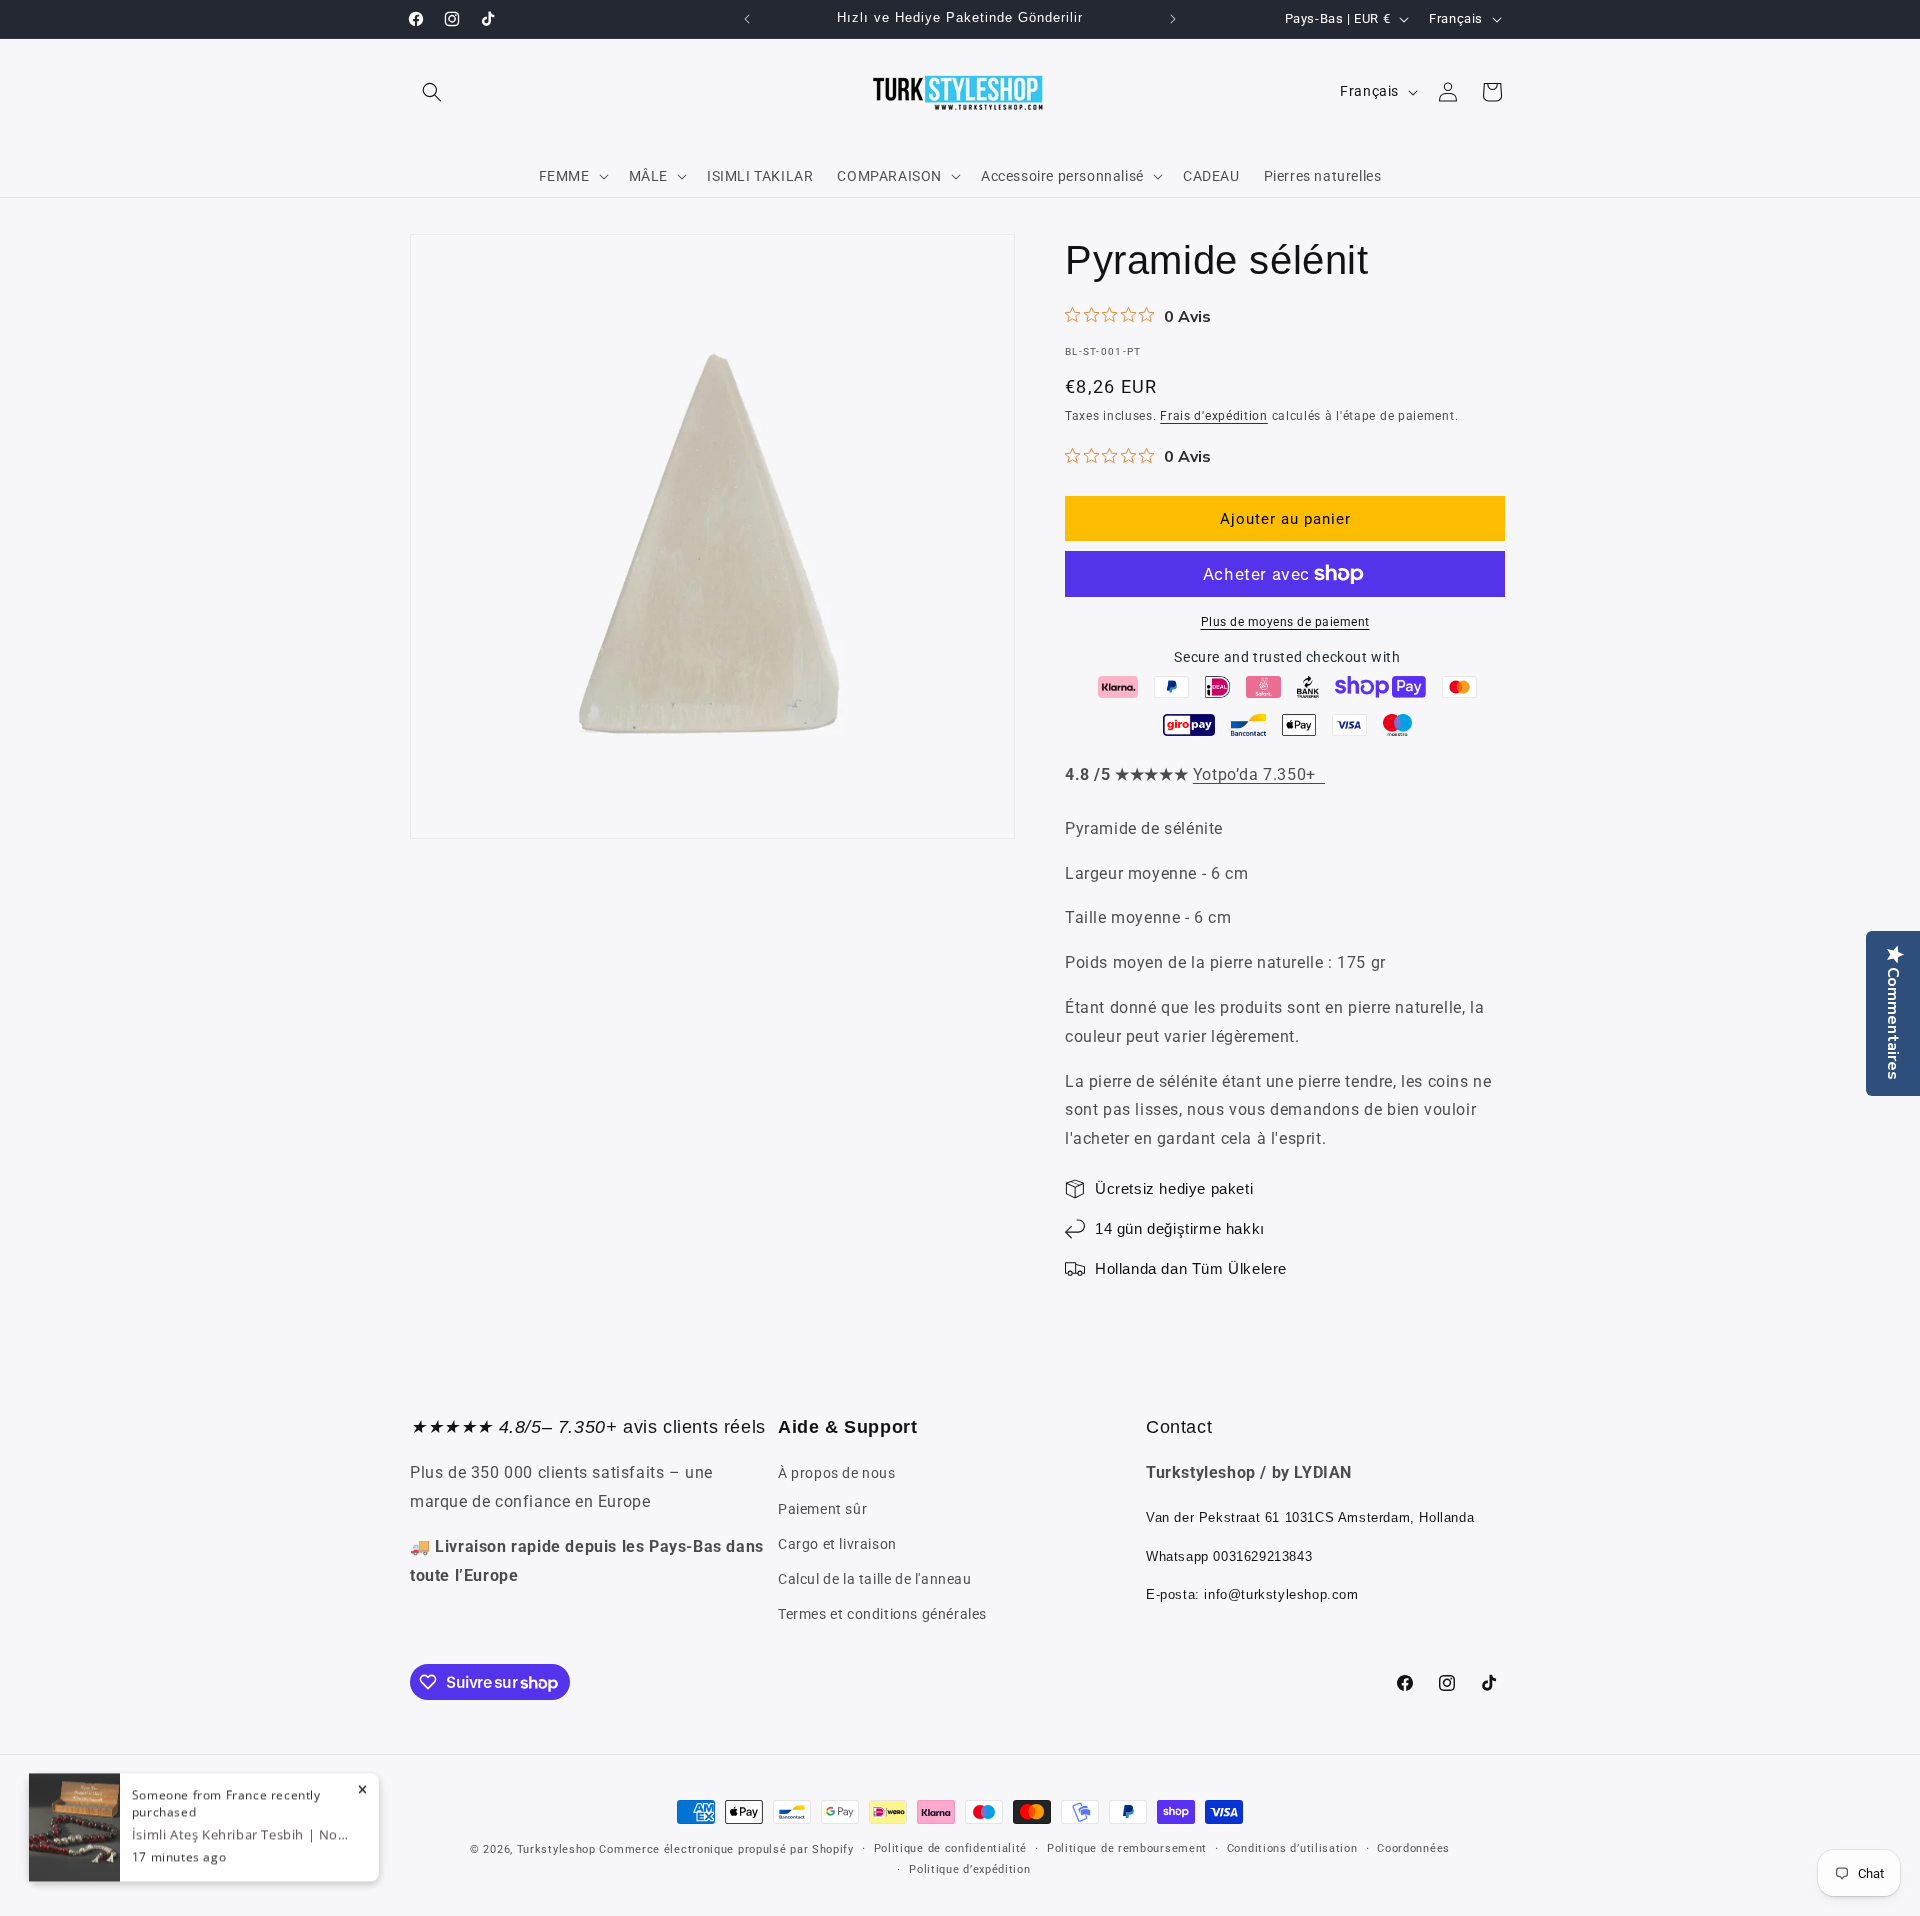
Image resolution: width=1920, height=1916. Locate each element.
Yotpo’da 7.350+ (1259, 774)
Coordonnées (1413, 1848)
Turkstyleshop (556, 1849)
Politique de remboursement (1127, 1848)
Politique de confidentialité (951, 1848)
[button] (432, 92)
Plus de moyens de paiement (1285, 622)
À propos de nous (837, 1473)
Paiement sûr (822, 1509)
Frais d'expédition (1214, 416)
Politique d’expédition (969, 1869)
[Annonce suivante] (1173, 19)
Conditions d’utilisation (1292, 1848)
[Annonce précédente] (747, 19)
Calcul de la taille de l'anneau (875, 1579)
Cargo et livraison (837, 1544)
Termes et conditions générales (882, 1614)
